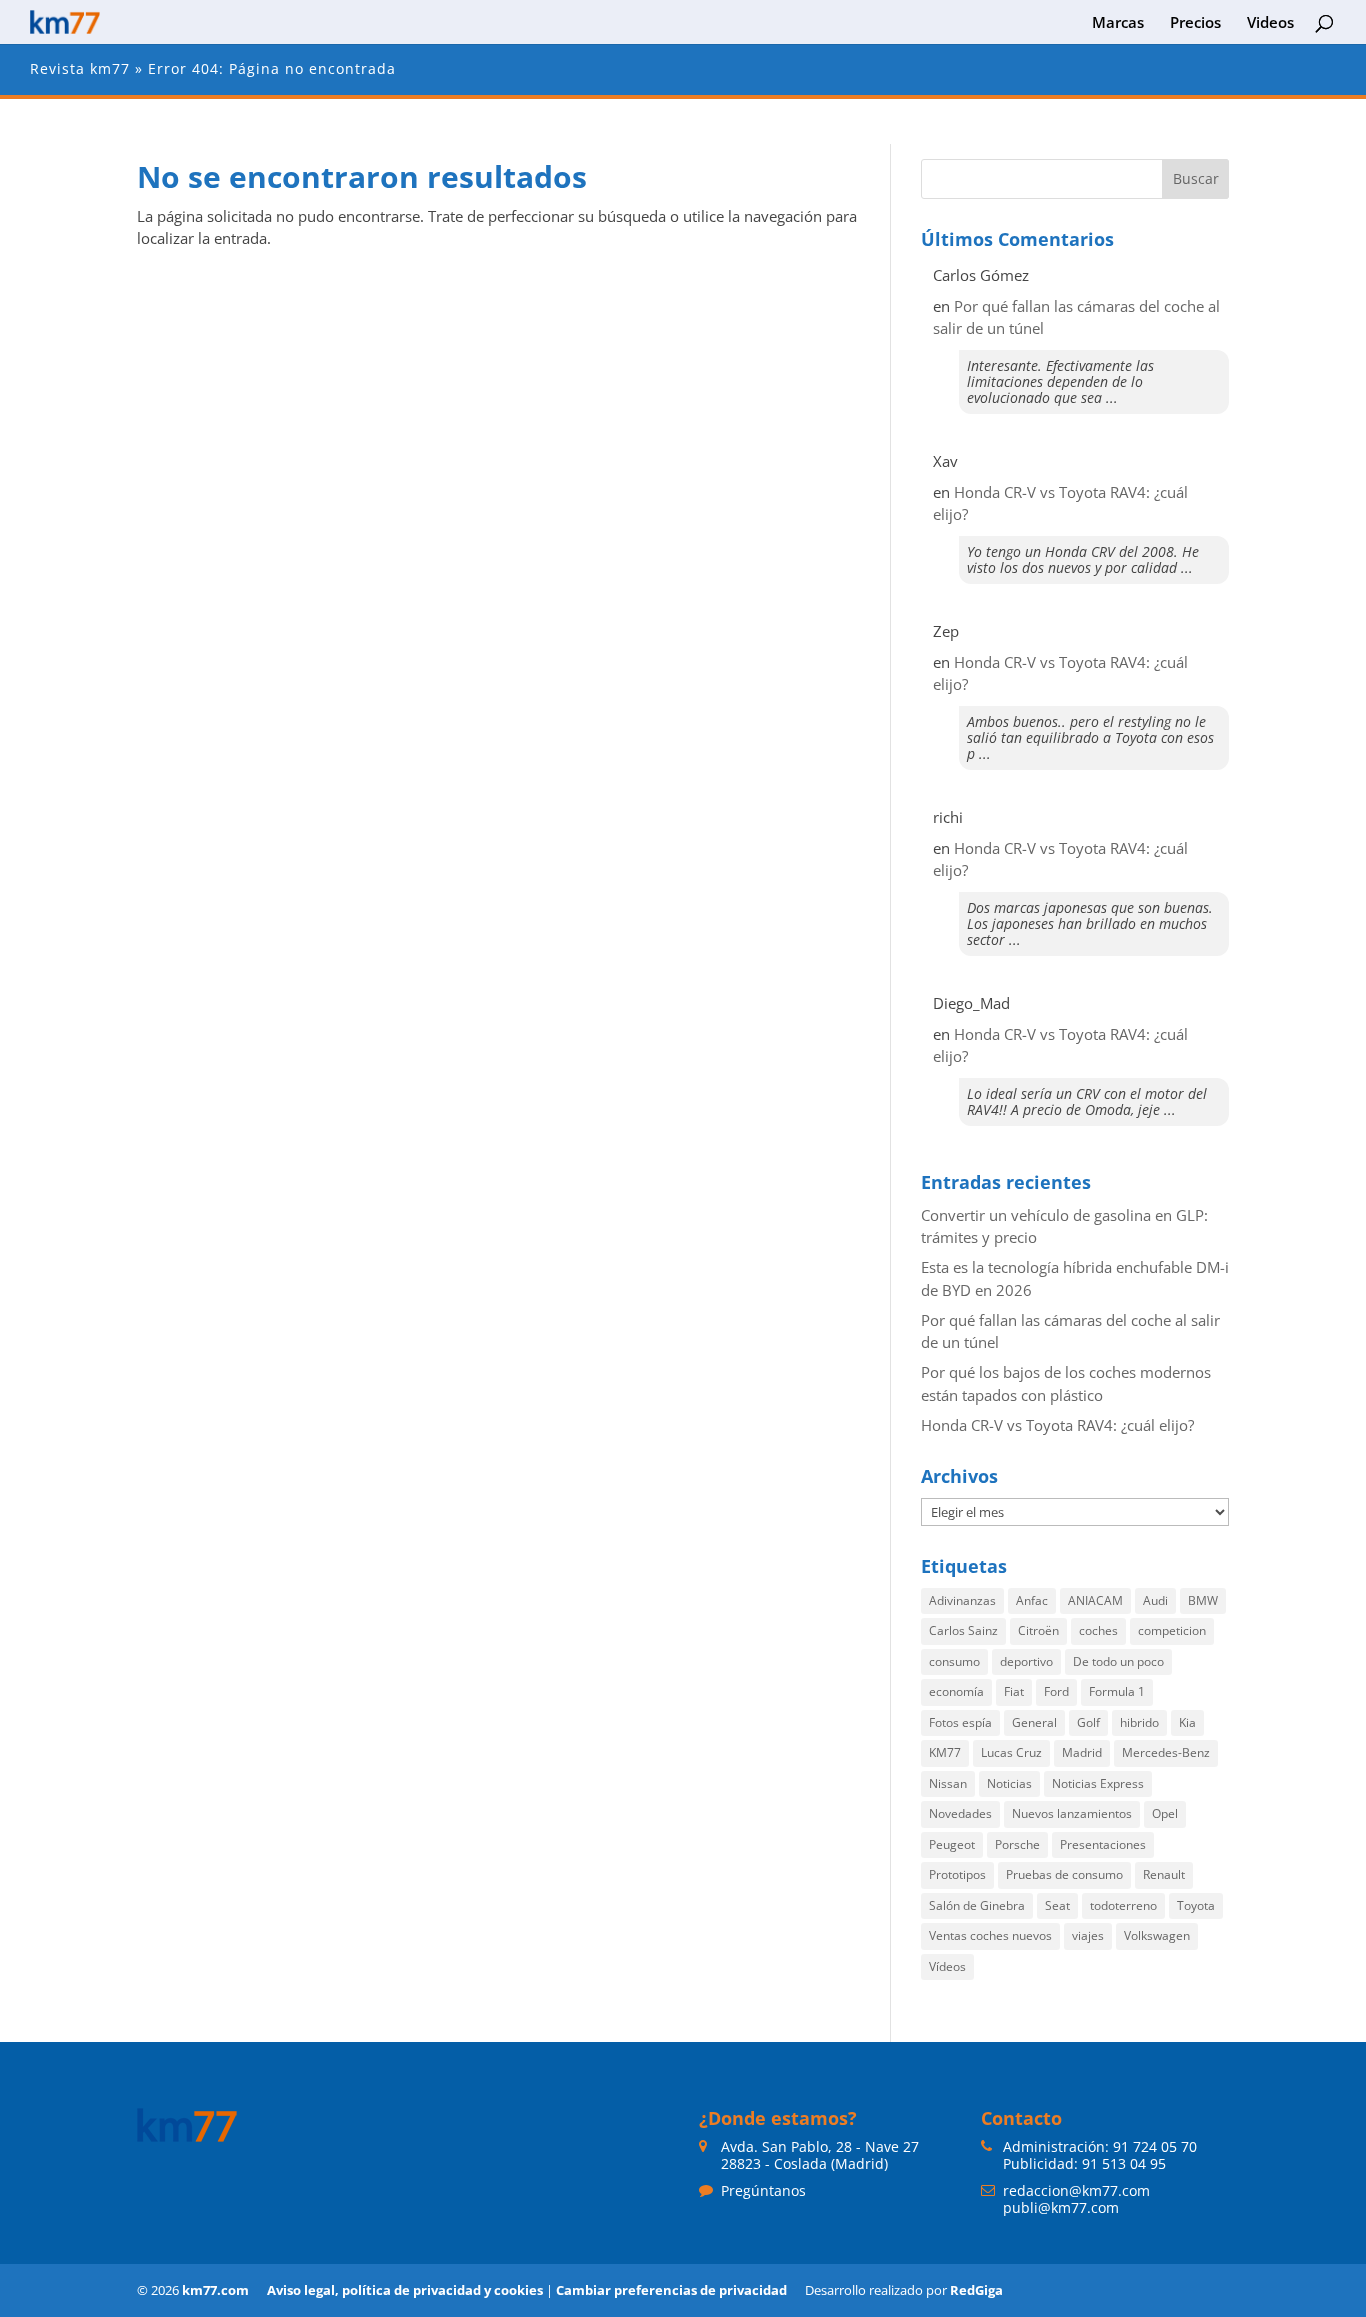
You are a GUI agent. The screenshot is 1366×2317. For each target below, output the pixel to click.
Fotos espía (960, 1722)
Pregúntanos (763, 2190)
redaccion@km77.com (1076, 2190)
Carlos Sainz (963, 1630)
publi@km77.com (1061, 2207)
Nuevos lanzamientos (1072, 1813)
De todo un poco (1118, 1661)
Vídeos (947, 1966)
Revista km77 (80, 68)
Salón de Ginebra (977, 1905)
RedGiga (976, 2290)
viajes (1088, 1935)
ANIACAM (1095, 1600)
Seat (1057, 1905)
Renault (1164, 1874)
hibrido (1139, 1722)
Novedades (960, 1813)
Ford (1056, 1691)
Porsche (1017, 1844)
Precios (1195, 23)
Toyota (1196, 1905)
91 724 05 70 (1155, 2146)
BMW (1203, 1600)
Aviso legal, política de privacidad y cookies (405, 2290)
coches (1098, 1630)
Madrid (1082, 1752)
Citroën (1038, 1630)
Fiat (1014, 1691)
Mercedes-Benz (1166, 1752)
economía (956, 1691)
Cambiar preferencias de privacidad (671, 2290)
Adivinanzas (962, 1600)
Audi (1155, 1600)
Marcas (1118, 23)
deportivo (1026, 1661)
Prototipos (957, 1874)
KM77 (945, 1752)
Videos (1270, 23)
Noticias (1009, 1783)
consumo (954, 1661)
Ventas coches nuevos (990, 1935)
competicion (1172, 1630)
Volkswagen (1157, 1935)
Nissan (948, 1783)
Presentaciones (1103, 1844)
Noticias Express (1098, 1783)
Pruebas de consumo (1064, 1874)
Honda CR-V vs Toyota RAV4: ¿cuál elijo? (1057, 1425)
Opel (1165, 1813)
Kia (1187, 1722)
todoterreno (1123, 1905)
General (1034, 1722)
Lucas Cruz (1011, 1752)
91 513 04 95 (1124, 2163)
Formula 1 (1117, 1691)
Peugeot (952, 1844)
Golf (1088, 1722)
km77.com (215, 2290)
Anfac (1032, 1600)
